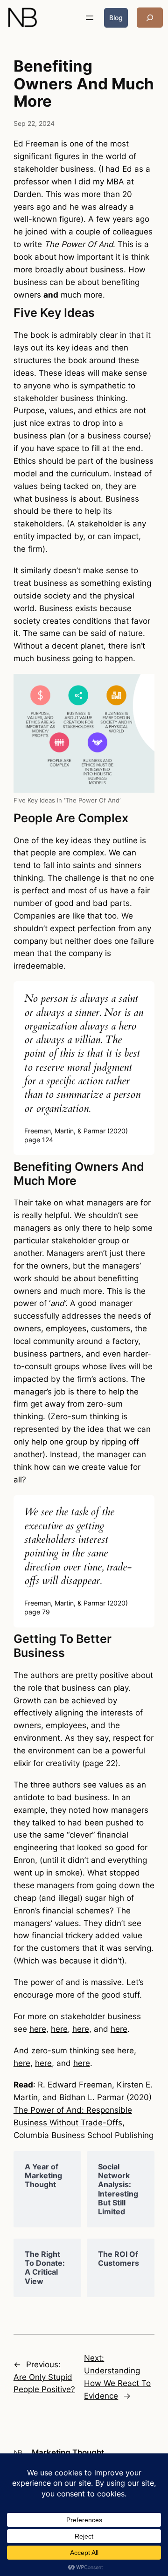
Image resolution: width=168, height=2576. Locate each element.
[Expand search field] (150, 18)
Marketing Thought (68, 2452)
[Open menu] (90, 18)
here (38, 2029)
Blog (116, 18)
